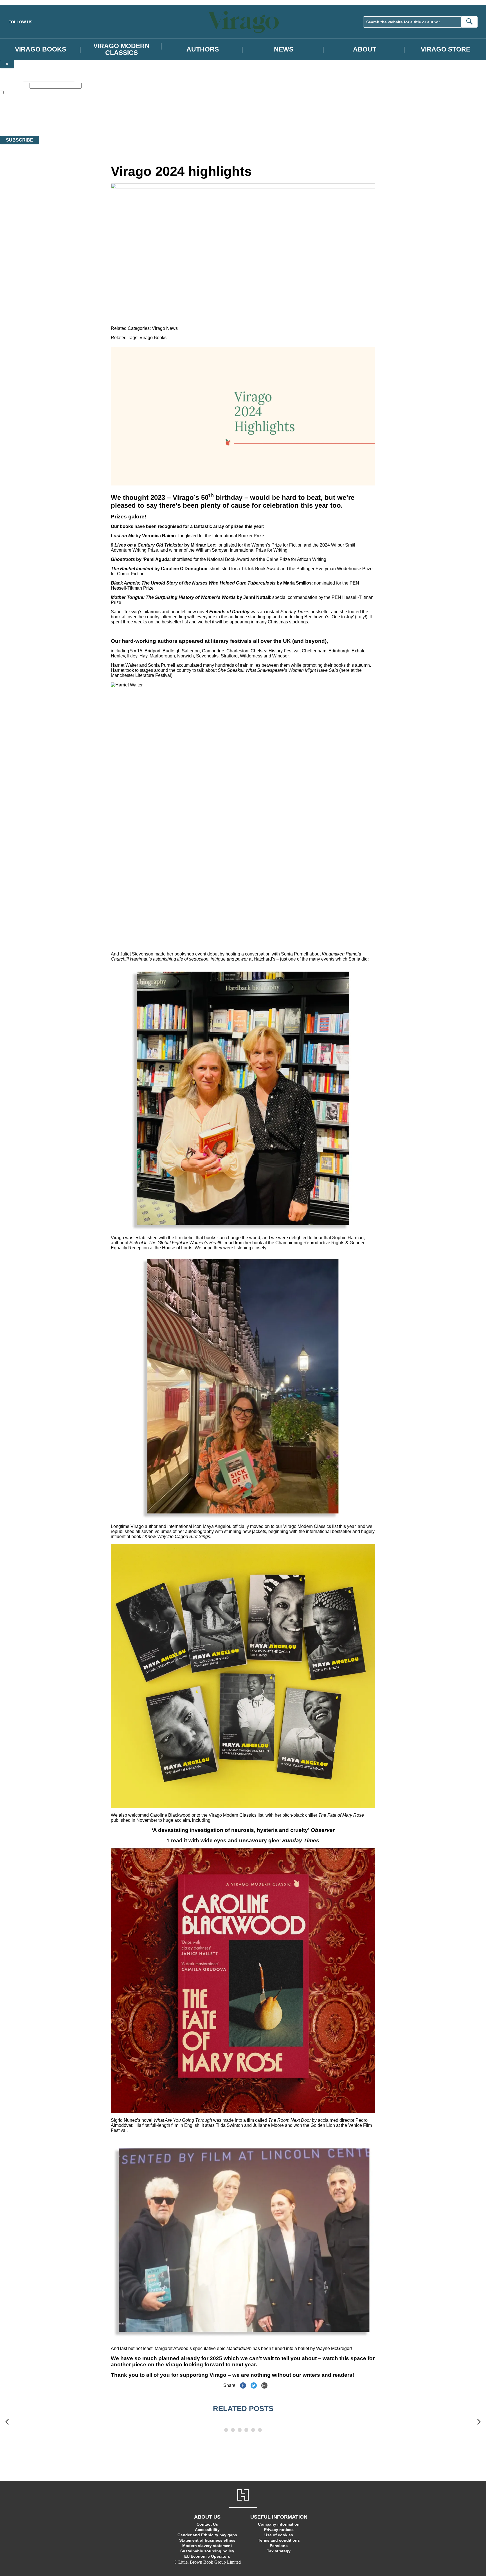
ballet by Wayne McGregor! (325, 2348)
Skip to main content (18, 2)
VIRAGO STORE (445, 49)
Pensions (279, 2546)
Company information (279, 2524)
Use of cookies (279, 2535)
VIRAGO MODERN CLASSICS (121, 49)
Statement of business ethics (207, 2540)
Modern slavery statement (207, 2546)
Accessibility (207, 2530)
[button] (7, 2422)
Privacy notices (279, 2530)
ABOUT (365, 49)
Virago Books (153, 338)
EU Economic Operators (207, 2556)
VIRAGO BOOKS (40, 49)
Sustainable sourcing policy (207, 2551)
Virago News (165, 328)
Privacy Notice (111, 123)
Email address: (14, 85)
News (284, 49)
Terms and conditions (279, 2540)
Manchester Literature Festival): (142, 675)
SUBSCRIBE (20, 140)
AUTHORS (203, 49)
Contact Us (207, 2524)
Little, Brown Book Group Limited (70, 113)
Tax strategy (279, 2551)
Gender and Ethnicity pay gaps (207, 2535)
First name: (11, 79)
